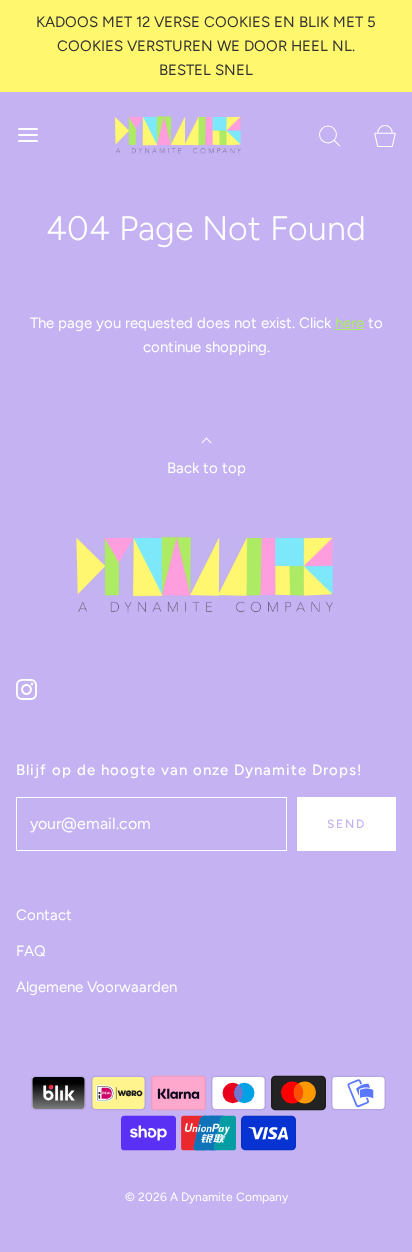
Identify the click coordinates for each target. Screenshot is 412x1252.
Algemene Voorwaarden (96, 987)
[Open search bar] (329, 134)
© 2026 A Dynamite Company (206, 1197)
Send (346, 824)
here (349, 323)
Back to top (206, 468)
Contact (44, 915)
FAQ (31, 951)
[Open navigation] (27, 134)
